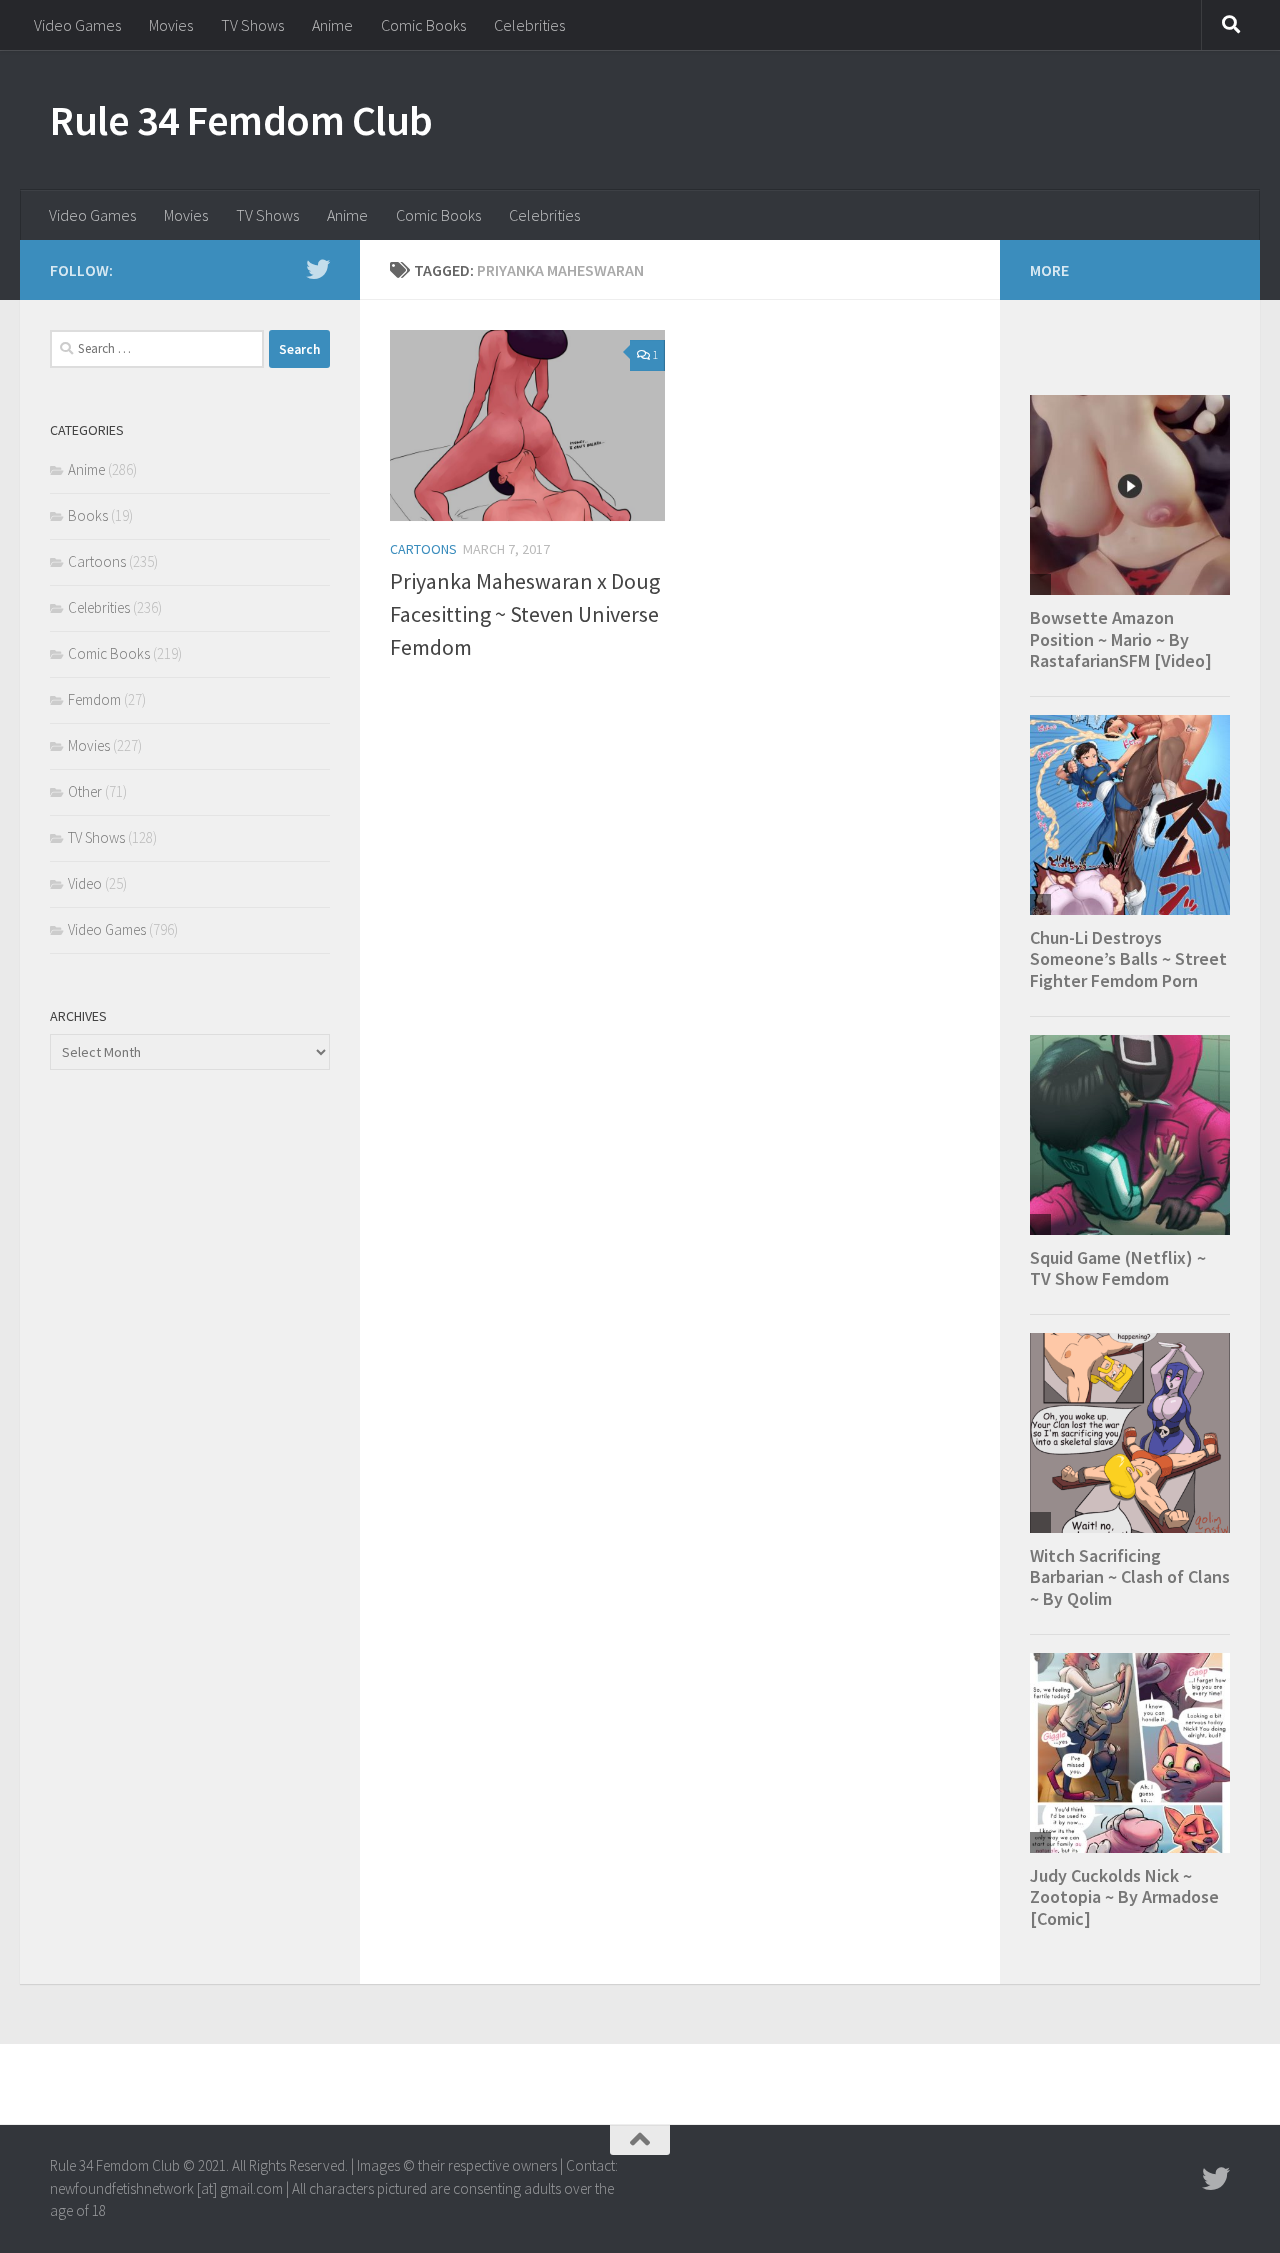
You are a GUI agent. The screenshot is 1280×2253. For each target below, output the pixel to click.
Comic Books (423, 25)
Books (88, 515)
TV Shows (252, 25)
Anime (332, 25)
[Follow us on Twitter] (318, 269)
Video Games (77, 25)
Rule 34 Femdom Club (241, 120)
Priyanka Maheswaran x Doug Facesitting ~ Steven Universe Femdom (525, 614)
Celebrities (529, 25)
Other (85, 791)
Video (85, 883)
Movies (171, 25)
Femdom (94, 699)
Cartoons (423, 549)
